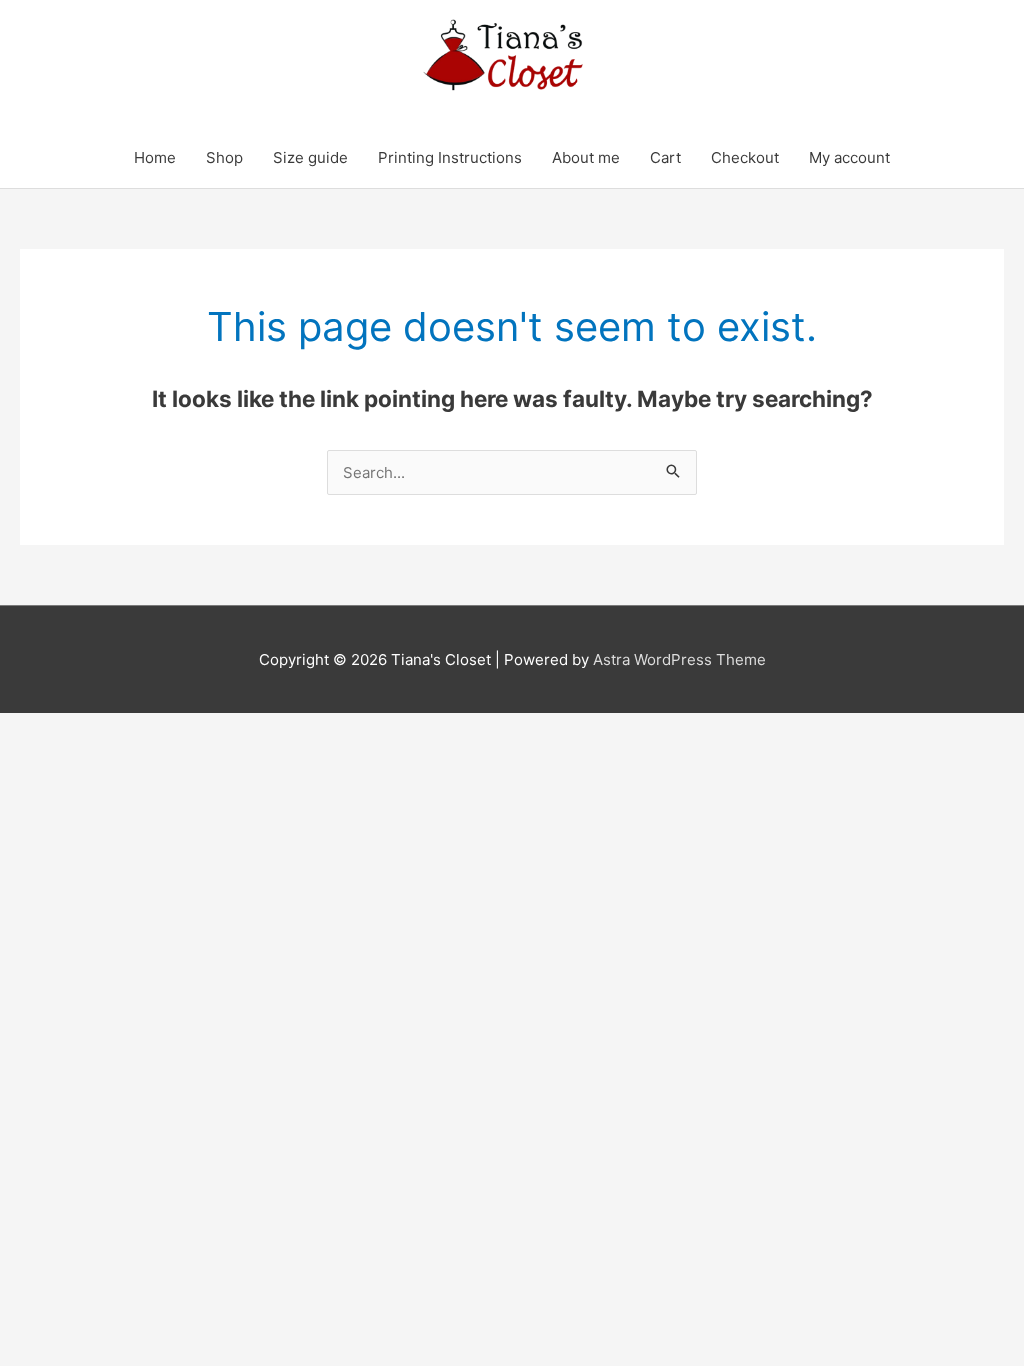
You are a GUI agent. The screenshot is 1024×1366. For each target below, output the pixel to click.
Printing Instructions (450, 157)
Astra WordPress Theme (679, 659)
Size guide (310, 157)
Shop (224, 157)
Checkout (745, 157)
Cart (665, 157)
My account (849, 157)
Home (155, 157)
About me (586, 157)
